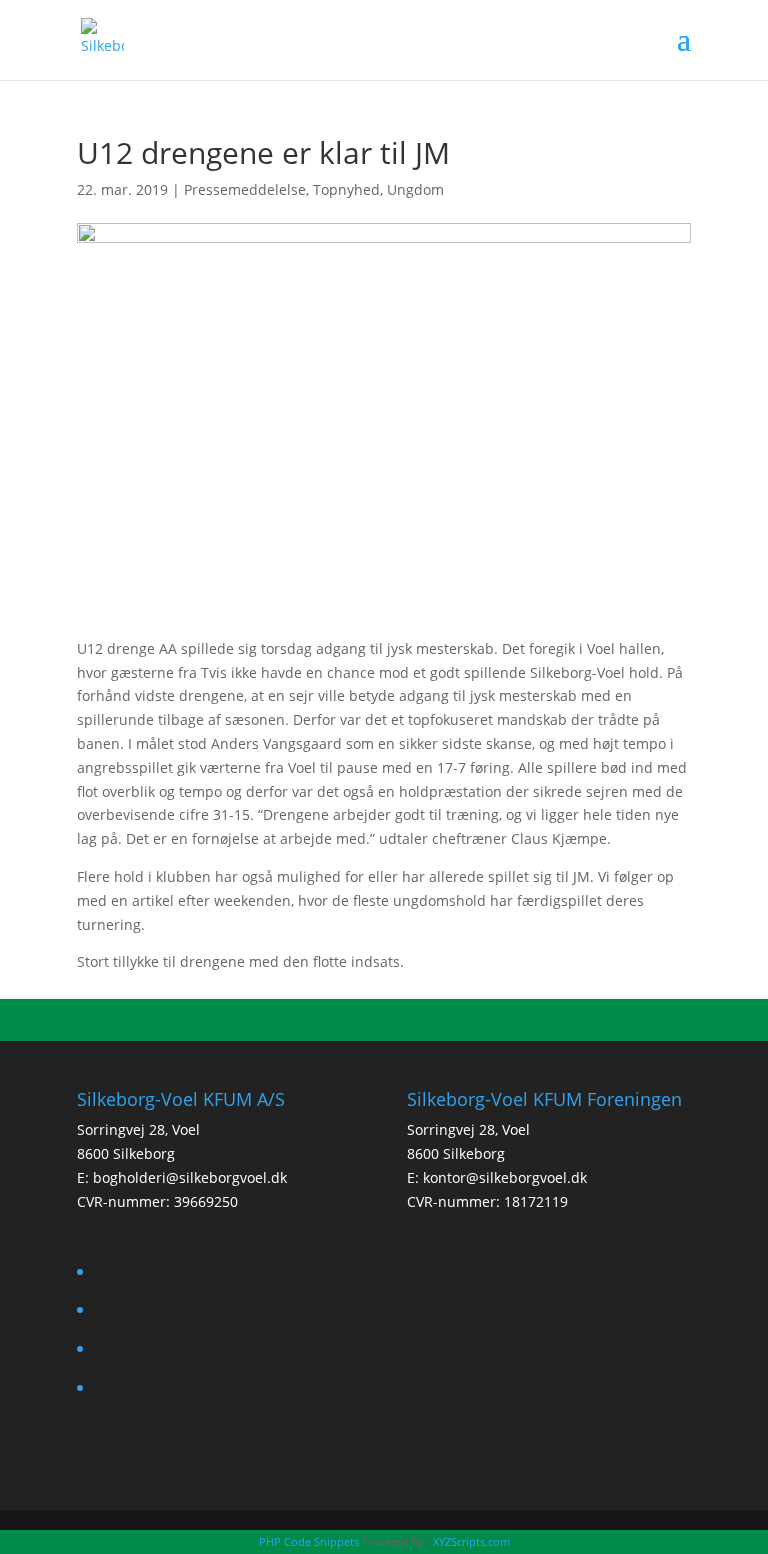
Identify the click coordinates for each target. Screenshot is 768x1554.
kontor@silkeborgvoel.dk (505, 1177)
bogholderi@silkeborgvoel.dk (190, 1177)
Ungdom (415, 189)
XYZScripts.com (471, 1541)
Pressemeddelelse (245, 189)
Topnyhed (346, 189)
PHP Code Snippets (309, 1541)
